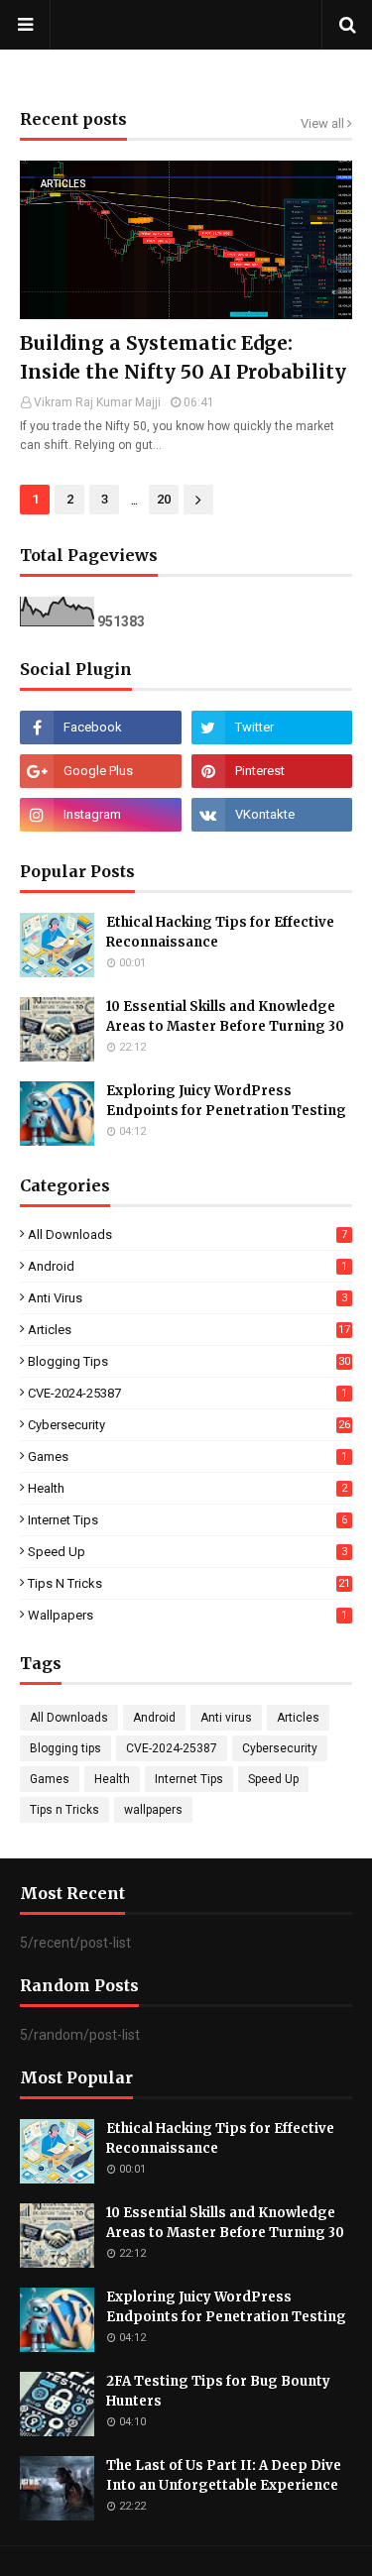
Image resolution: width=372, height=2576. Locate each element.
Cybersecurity (189, 1425)
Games (187, 1456)
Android (187, 1266)
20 (164, 499)
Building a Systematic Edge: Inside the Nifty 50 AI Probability (183, 357)
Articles (189, 1330)
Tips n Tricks (189, 1583)
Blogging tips (189, 1361)
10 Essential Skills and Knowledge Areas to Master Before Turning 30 (225, 1016)
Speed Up (187, 1552)
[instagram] (101, 815)
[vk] (272, 815)
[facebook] (101, 728)
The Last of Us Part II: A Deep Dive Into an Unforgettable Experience (224, 2475)
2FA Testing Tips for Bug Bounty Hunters (218, 2391)
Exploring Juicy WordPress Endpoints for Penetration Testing (226, 1101)
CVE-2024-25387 (187, 1393)
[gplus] (101, 771)
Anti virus (187, 1298)
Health (187, 1488)
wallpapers (187, 1615)
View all (322, 123)
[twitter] (272, 728)
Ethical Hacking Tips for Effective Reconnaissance (220, 932)
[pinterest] (272, 771)
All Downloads (187, 1234)
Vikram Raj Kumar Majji (97, 402)
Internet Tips (187, 1520)
